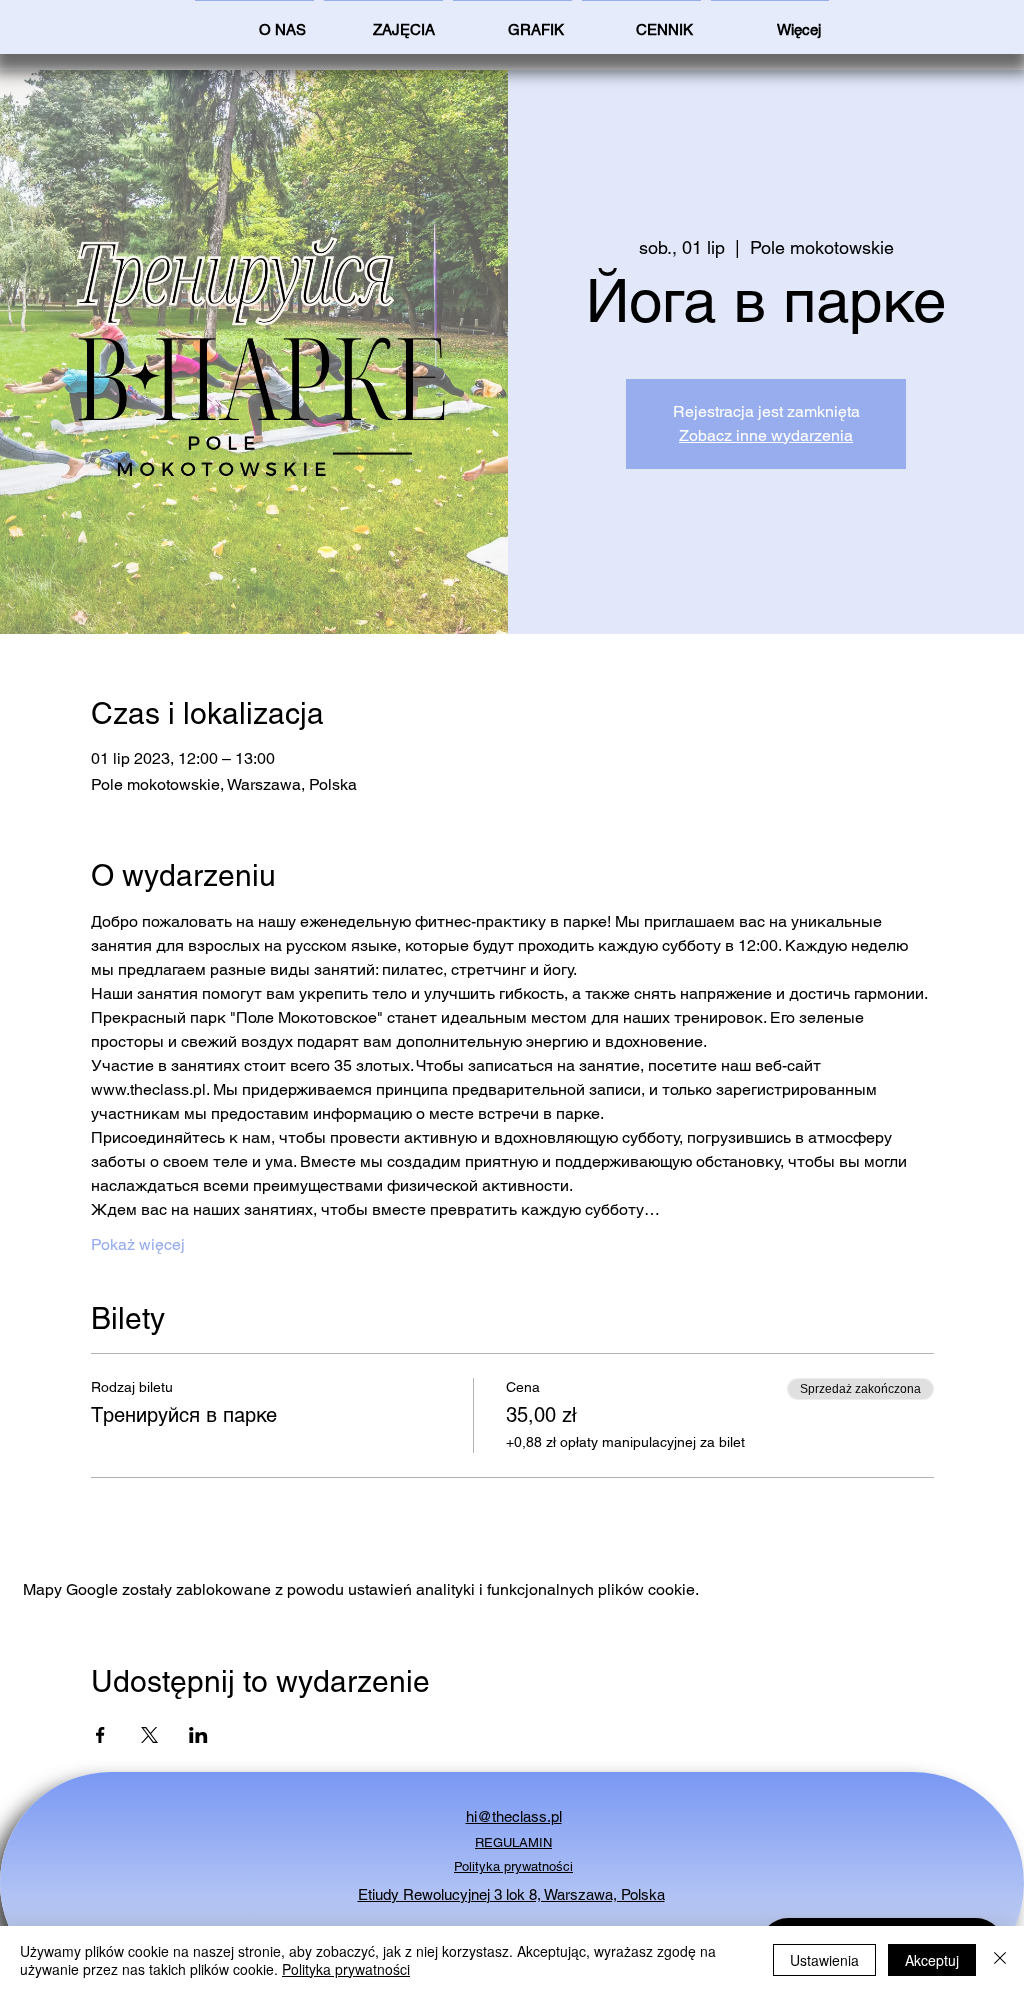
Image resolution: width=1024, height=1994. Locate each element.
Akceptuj (932, 1960)
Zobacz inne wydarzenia (766, 435)
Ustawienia (824, 1960)
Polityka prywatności (346, 1969)
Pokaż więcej (138, 1244)
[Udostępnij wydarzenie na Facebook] (100, 1735)
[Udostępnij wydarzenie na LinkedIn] (198, 1735)
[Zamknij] (1000, 1960)
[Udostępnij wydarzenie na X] (149, 1735)
